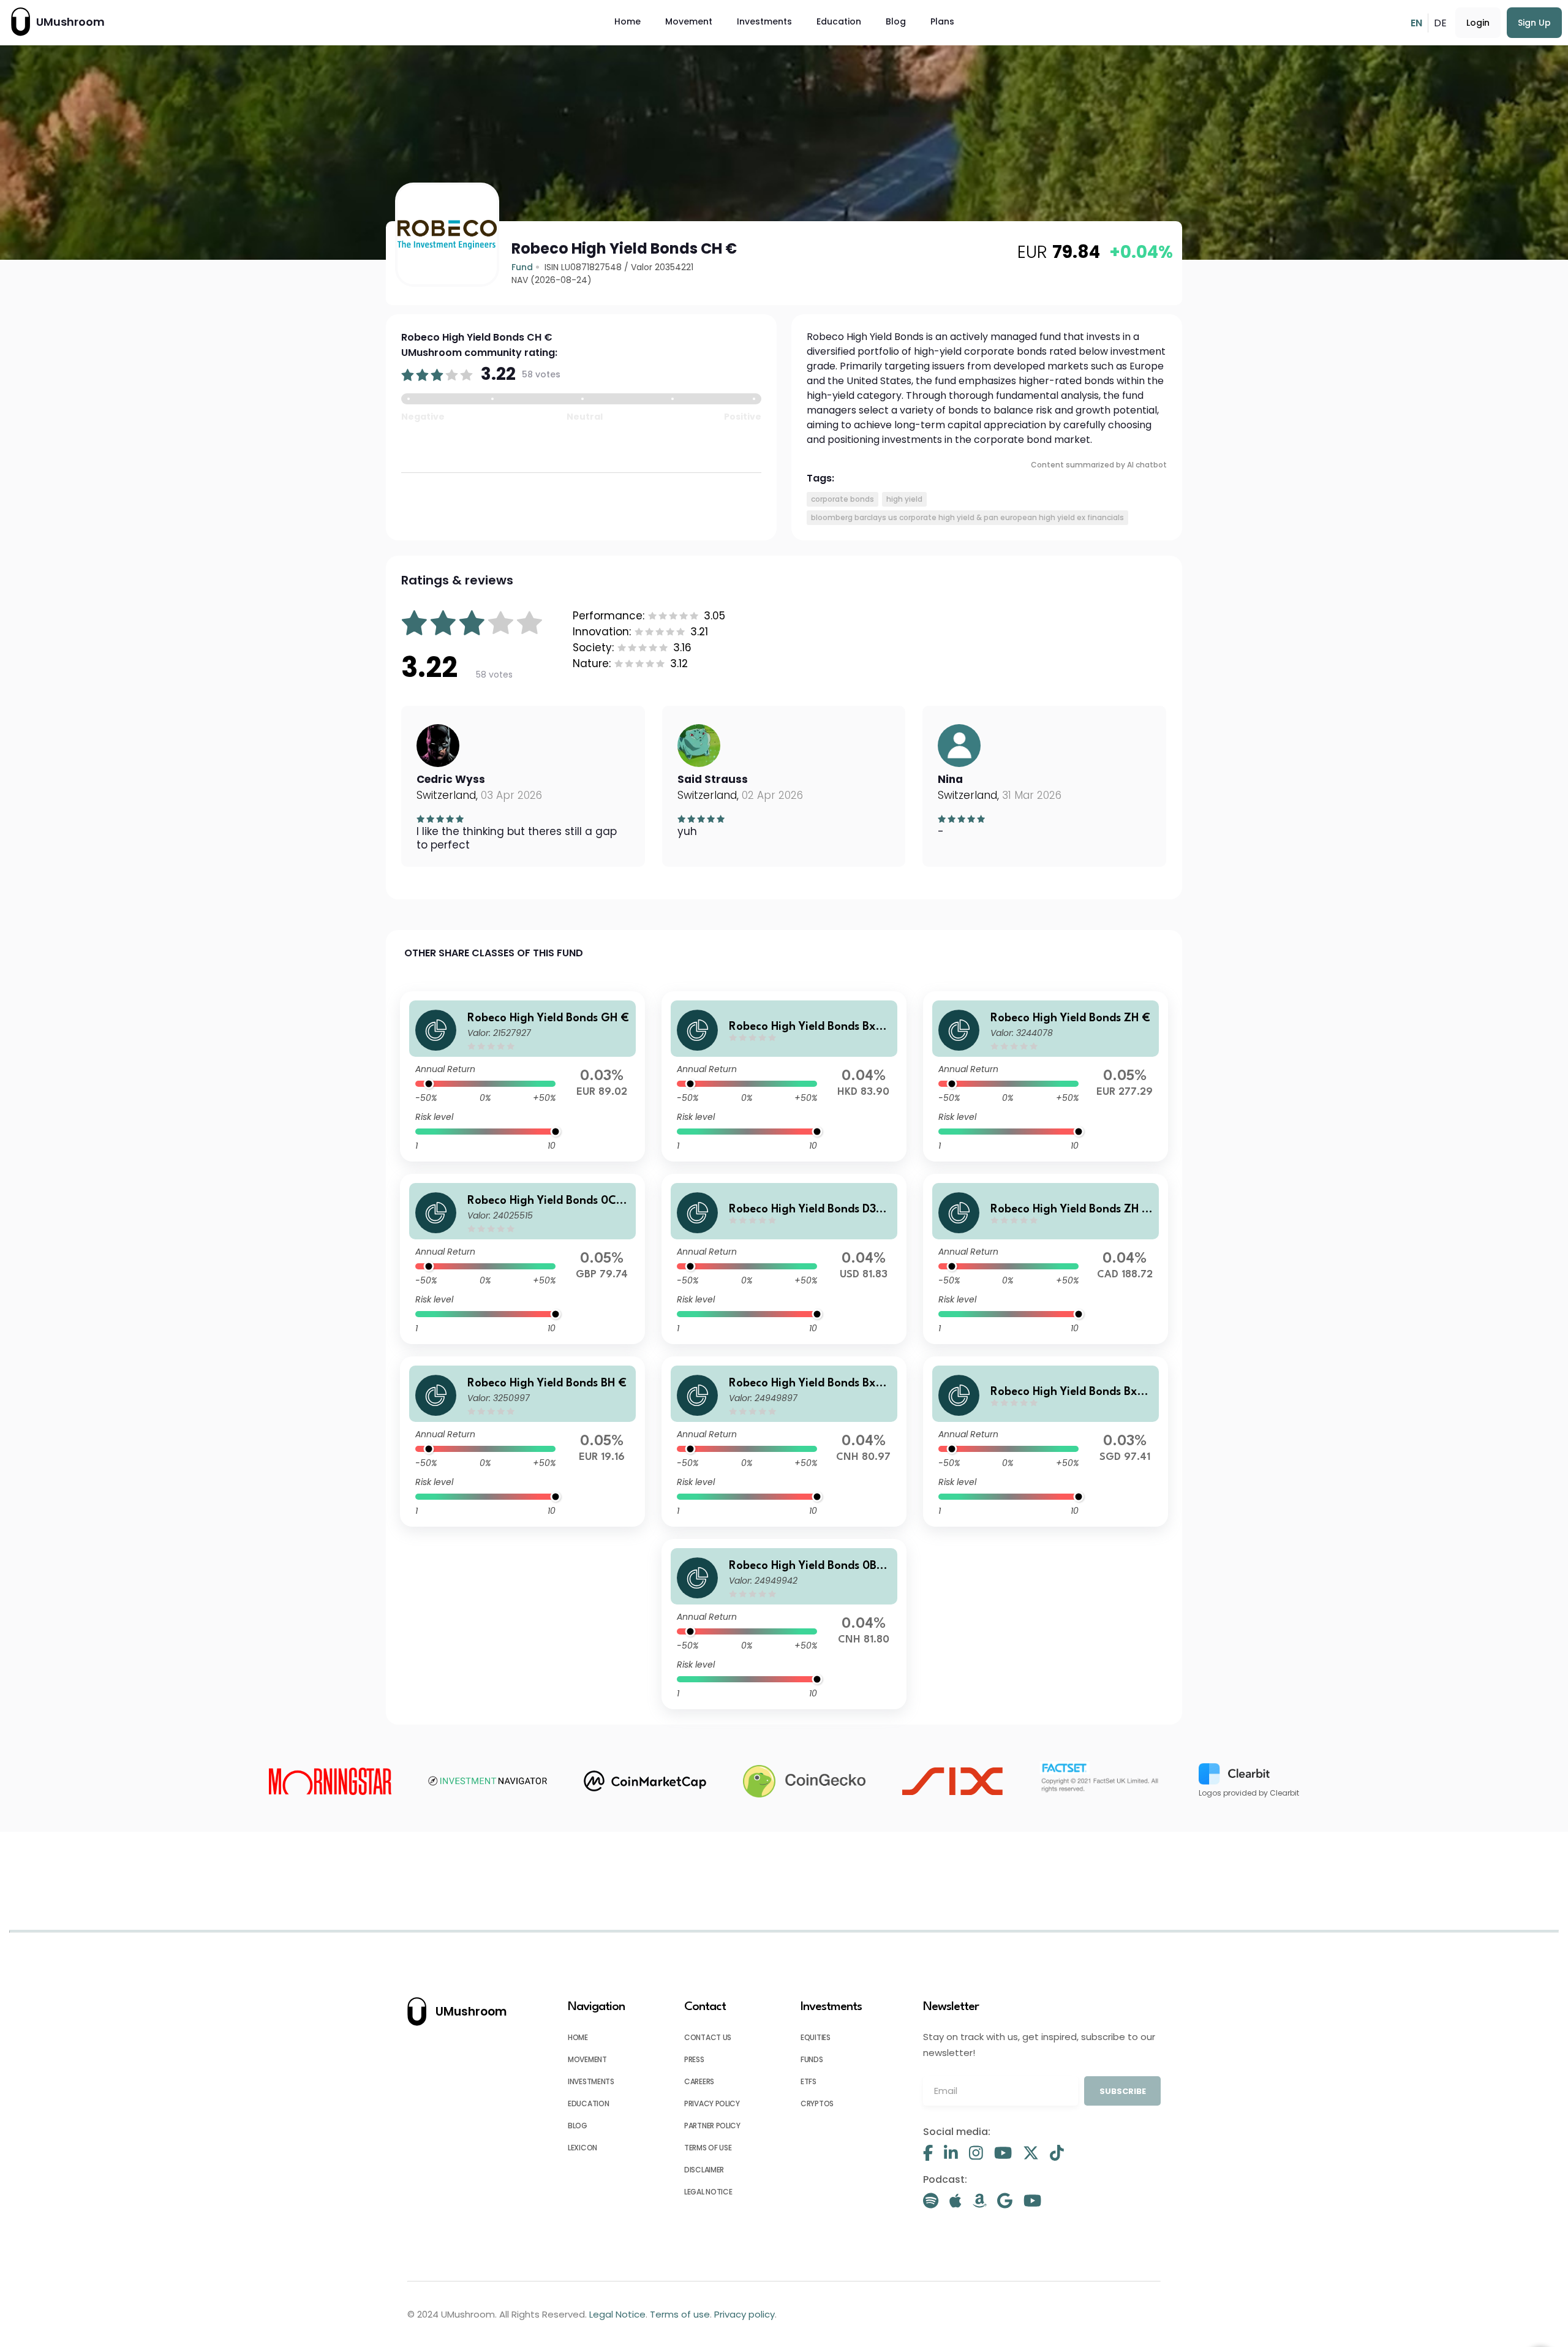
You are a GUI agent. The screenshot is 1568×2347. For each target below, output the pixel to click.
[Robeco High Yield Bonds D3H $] (784, 1259)
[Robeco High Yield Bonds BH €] (522, 1442)
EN (1416, 23)
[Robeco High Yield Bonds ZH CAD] (1046, 1259)
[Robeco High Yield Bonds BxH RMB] (784, 1442)
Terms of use (708, 2148)
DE (1440, 23)
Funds (812, 2059)
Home (628, 21)
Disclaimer (704, 2170)
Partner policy (712, 2126)
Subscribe (1123, 2091)
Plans (942, 21)
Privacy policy (712, 2103)
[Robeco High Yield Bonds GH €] (522, 1076)
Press (694, 2059)
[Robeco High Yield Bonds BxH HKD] (784, 1076)
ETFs (809, 2081)
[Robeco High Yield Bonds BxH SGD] (1046, 1442)
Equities (816, 2037)
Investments (764, 21)
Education (839, 21)
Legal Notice (708, 2192)
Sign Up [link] (1534, 23)
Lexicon (582, 2148)
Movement (689, 21)
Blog (896, 21)
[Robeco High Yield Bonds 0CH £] (522, 1259)
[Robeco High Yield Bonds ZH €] (1046, 1076)
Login (1478, 23)
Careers (699, 2081)
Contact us (708, 2037)
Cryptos (817, 2103)
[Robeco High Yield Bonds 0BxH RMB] (784, 1624)
